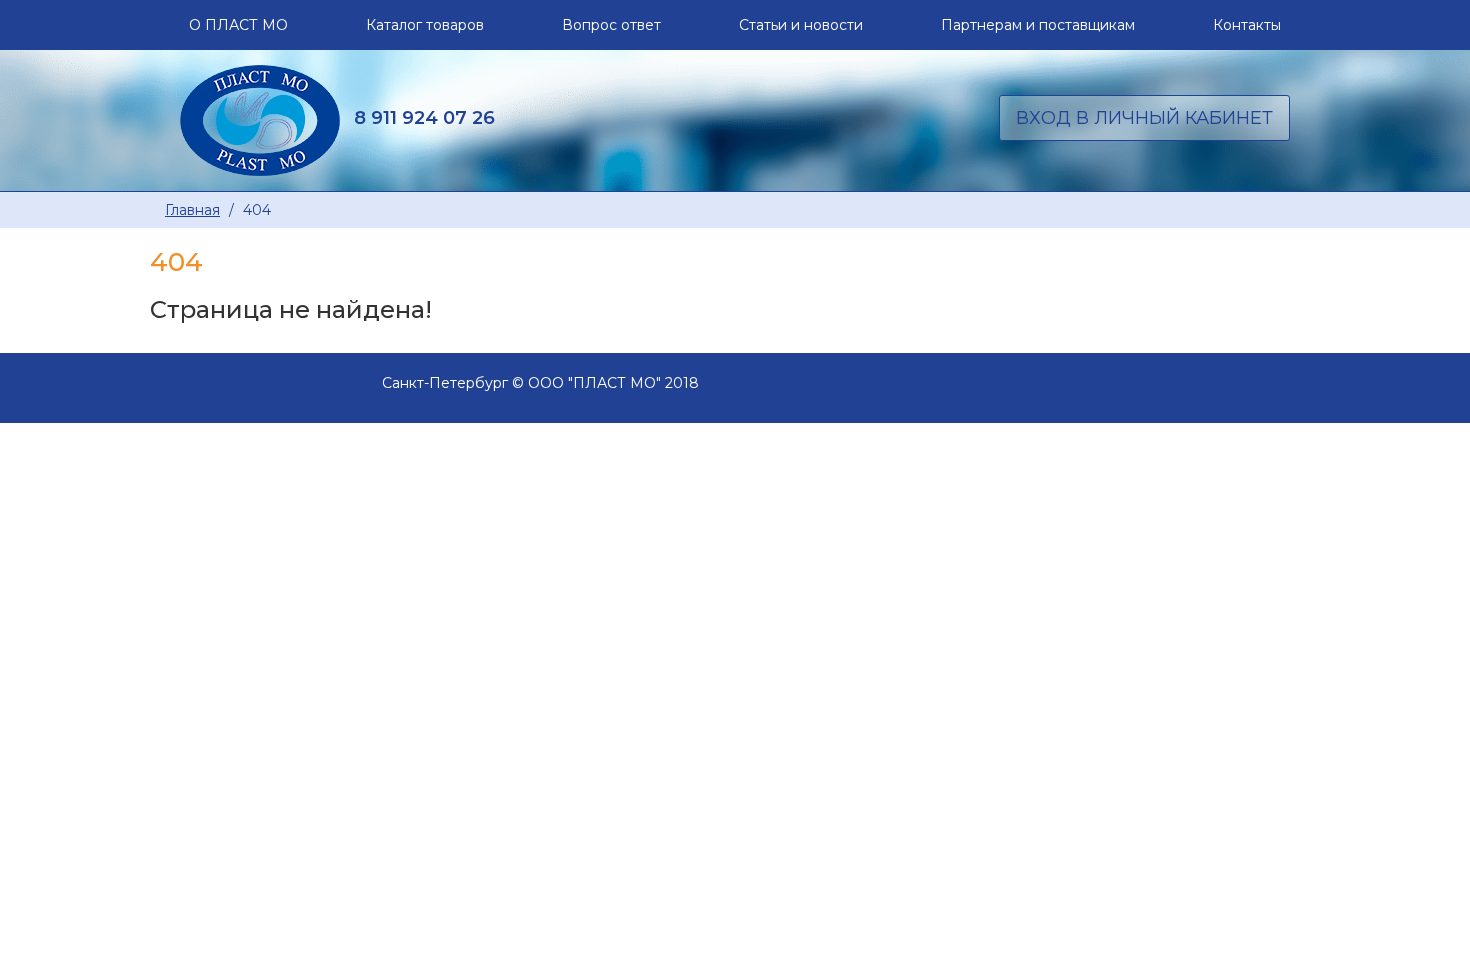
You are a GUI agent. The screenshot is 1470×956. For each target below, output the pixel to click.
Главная (192, 210)
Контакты (1247, 25)
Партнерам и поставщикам (1038, 25)
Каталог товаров (425, 25)
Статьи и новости (801, 25)
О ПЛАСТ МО (238, 25)
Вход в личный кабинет (1144, 118)
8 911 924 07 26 (424, 117)
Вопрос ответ (611, 25)
